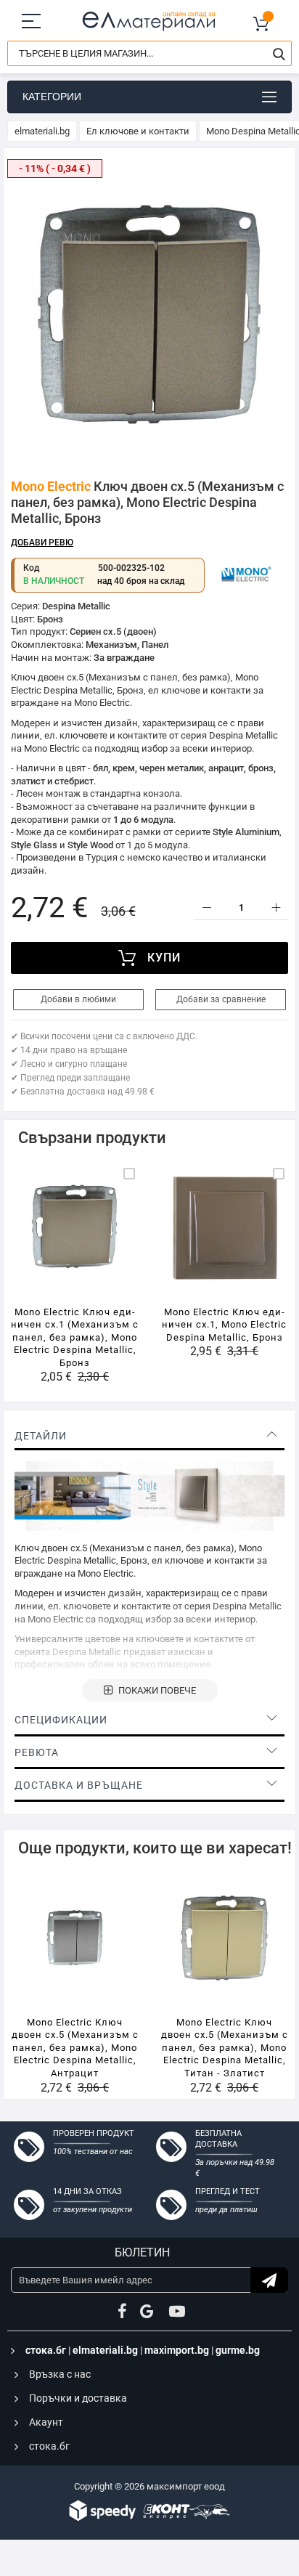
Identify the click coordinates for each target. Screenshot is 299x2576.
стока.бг (46, 2350)
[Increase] (275, 907)
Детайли (41, 1436)
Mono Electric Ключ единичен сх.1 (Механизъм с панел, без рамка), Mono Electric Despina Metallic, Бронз (75, 1337)
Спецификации (61, 1720)
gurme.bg (238, 2350)
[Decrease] (206, 907)
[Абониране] (269, 2280)
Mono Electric (51, 486)
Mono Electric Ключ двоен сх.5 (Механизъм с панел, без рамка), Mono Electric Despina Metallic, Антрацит (75, 2048)
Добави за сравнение (221, 999)
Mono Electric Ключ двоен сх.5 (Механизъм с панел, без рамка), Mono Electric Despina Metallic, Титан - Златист (225, 2048)
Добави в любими (78, 999)
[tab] (149, 1436)
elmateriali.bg (42, 131)
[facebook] (122, 2312)
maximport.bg (177, 2350)
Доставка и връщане (79, 1785)
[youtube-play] (177, 2312)
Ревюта (37, 1752)
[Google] (148, 2312)
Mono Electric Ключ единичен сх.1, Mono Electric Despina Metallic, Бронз (224, 1325)
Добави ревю (42, 543)
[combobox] (149, 53)
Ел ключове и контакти (138, 131)
